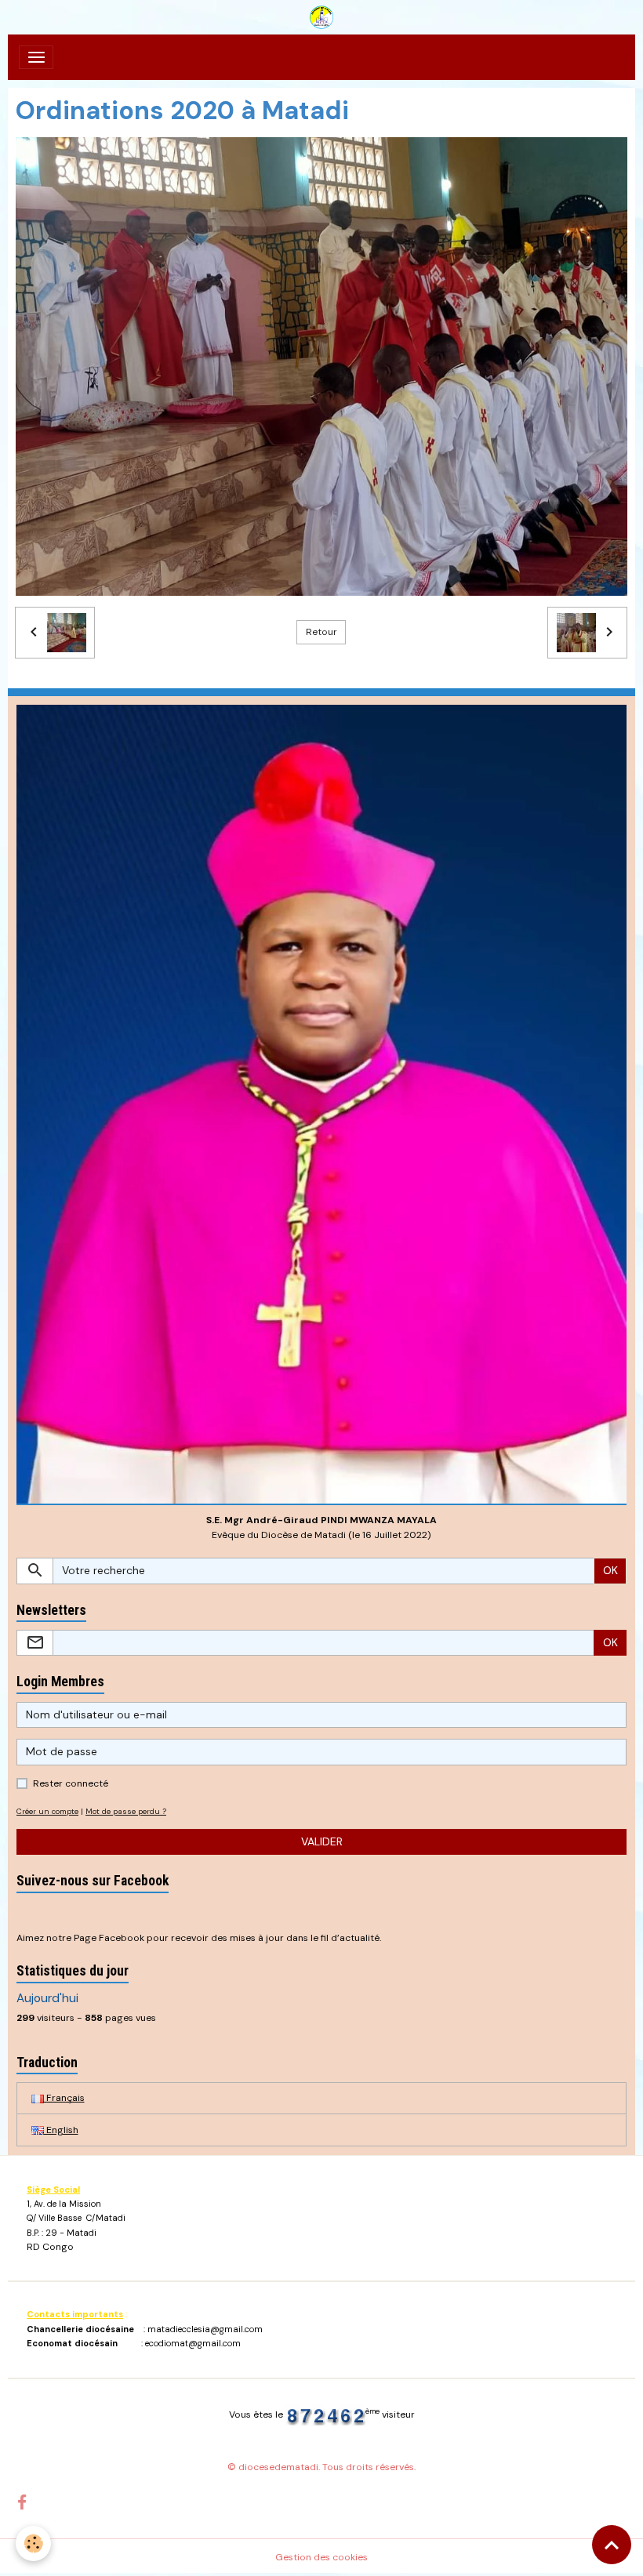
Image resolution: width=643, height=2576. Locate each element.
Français (64, 2098)
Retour (321, 632)
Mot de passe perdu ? (126, 1811)
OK (610, 1570)
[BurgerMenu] (36, 57)
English (61, 2130)
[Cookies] (33, 2543)
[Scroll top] (612, 2545)
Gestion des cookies (321, 2557)
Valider (322, 1841)
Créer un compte (47, 1811)
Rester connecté (71, 1783)
